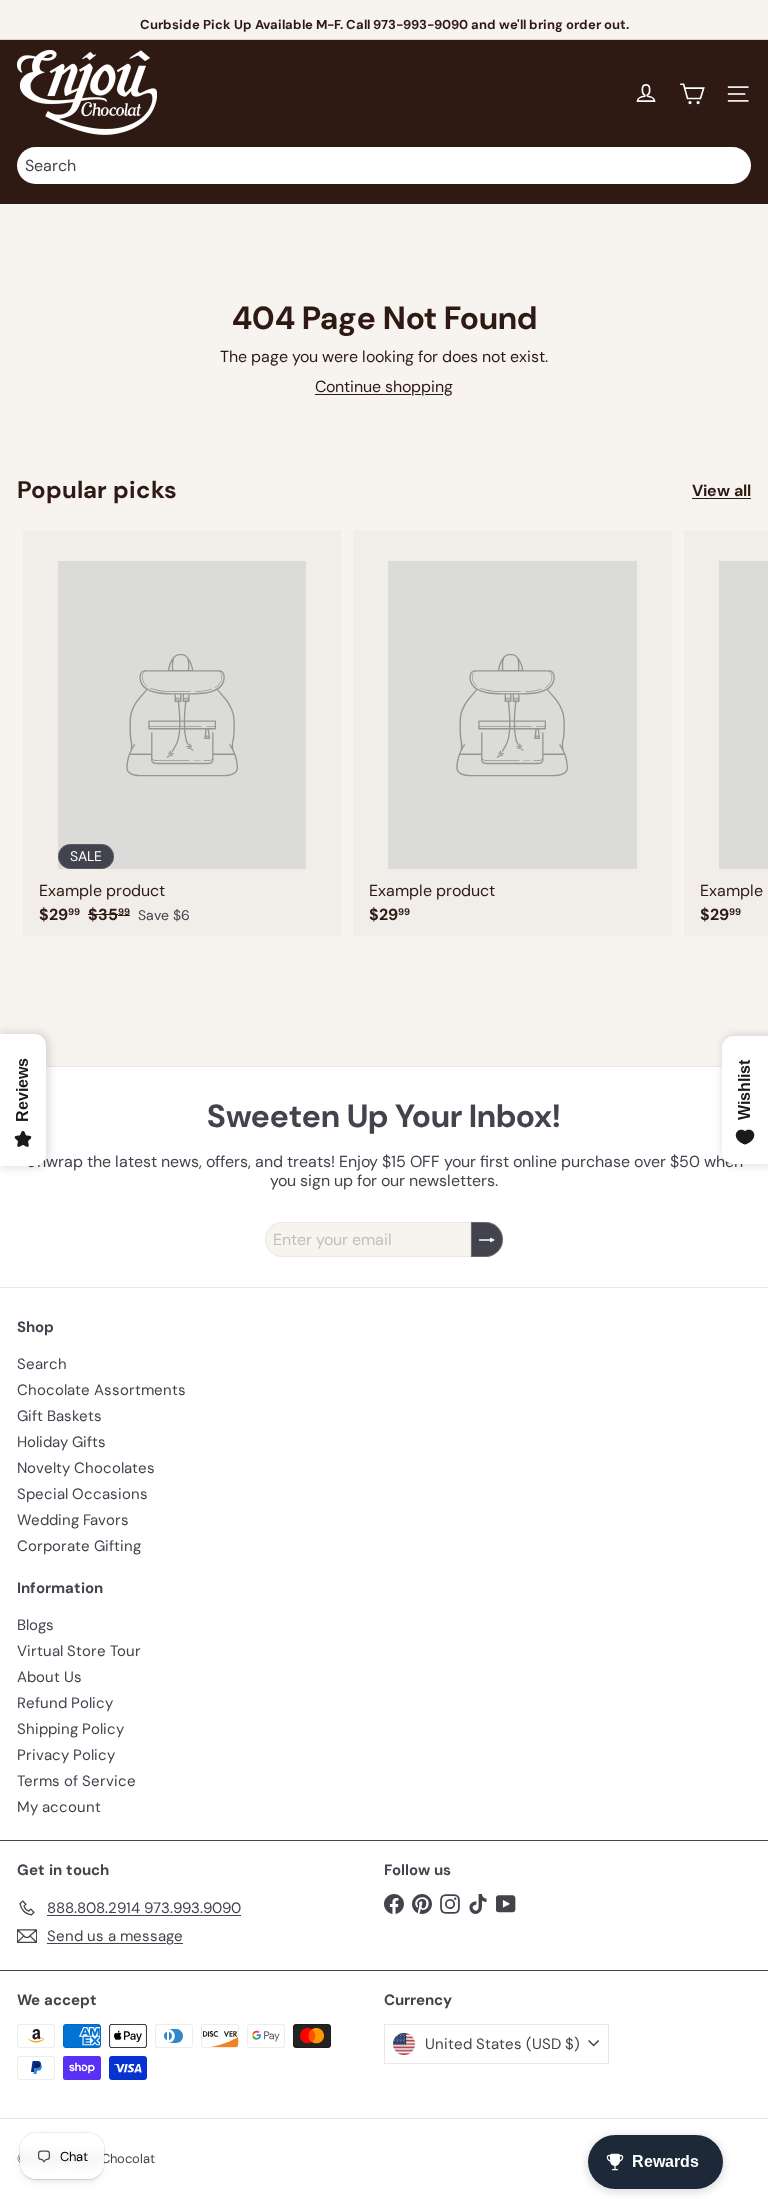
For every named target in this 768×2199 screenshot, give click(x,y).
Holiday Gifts (61, 1442)
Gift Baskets (59, 1416)
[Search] (731, 165)
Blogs (35, 1625)
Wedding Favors (73, 1520)
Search (42, 1364)
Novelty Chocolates (86, 1468)
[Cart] (692, 94)
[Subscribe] (487, 1239)
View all (721, 490)
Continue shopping (384, 386)
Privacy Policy (66, 1755)
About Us (49, 1677)
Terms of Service (76, 1781)
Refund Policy (65, 1703)
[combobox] (384, 165)
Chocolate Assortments (101, 1390)
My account (59, 1807)
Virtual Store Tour (79, 1651)
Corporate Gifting (79, 1546)
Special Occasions (82, 1494)
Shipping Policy (70, 1729)
